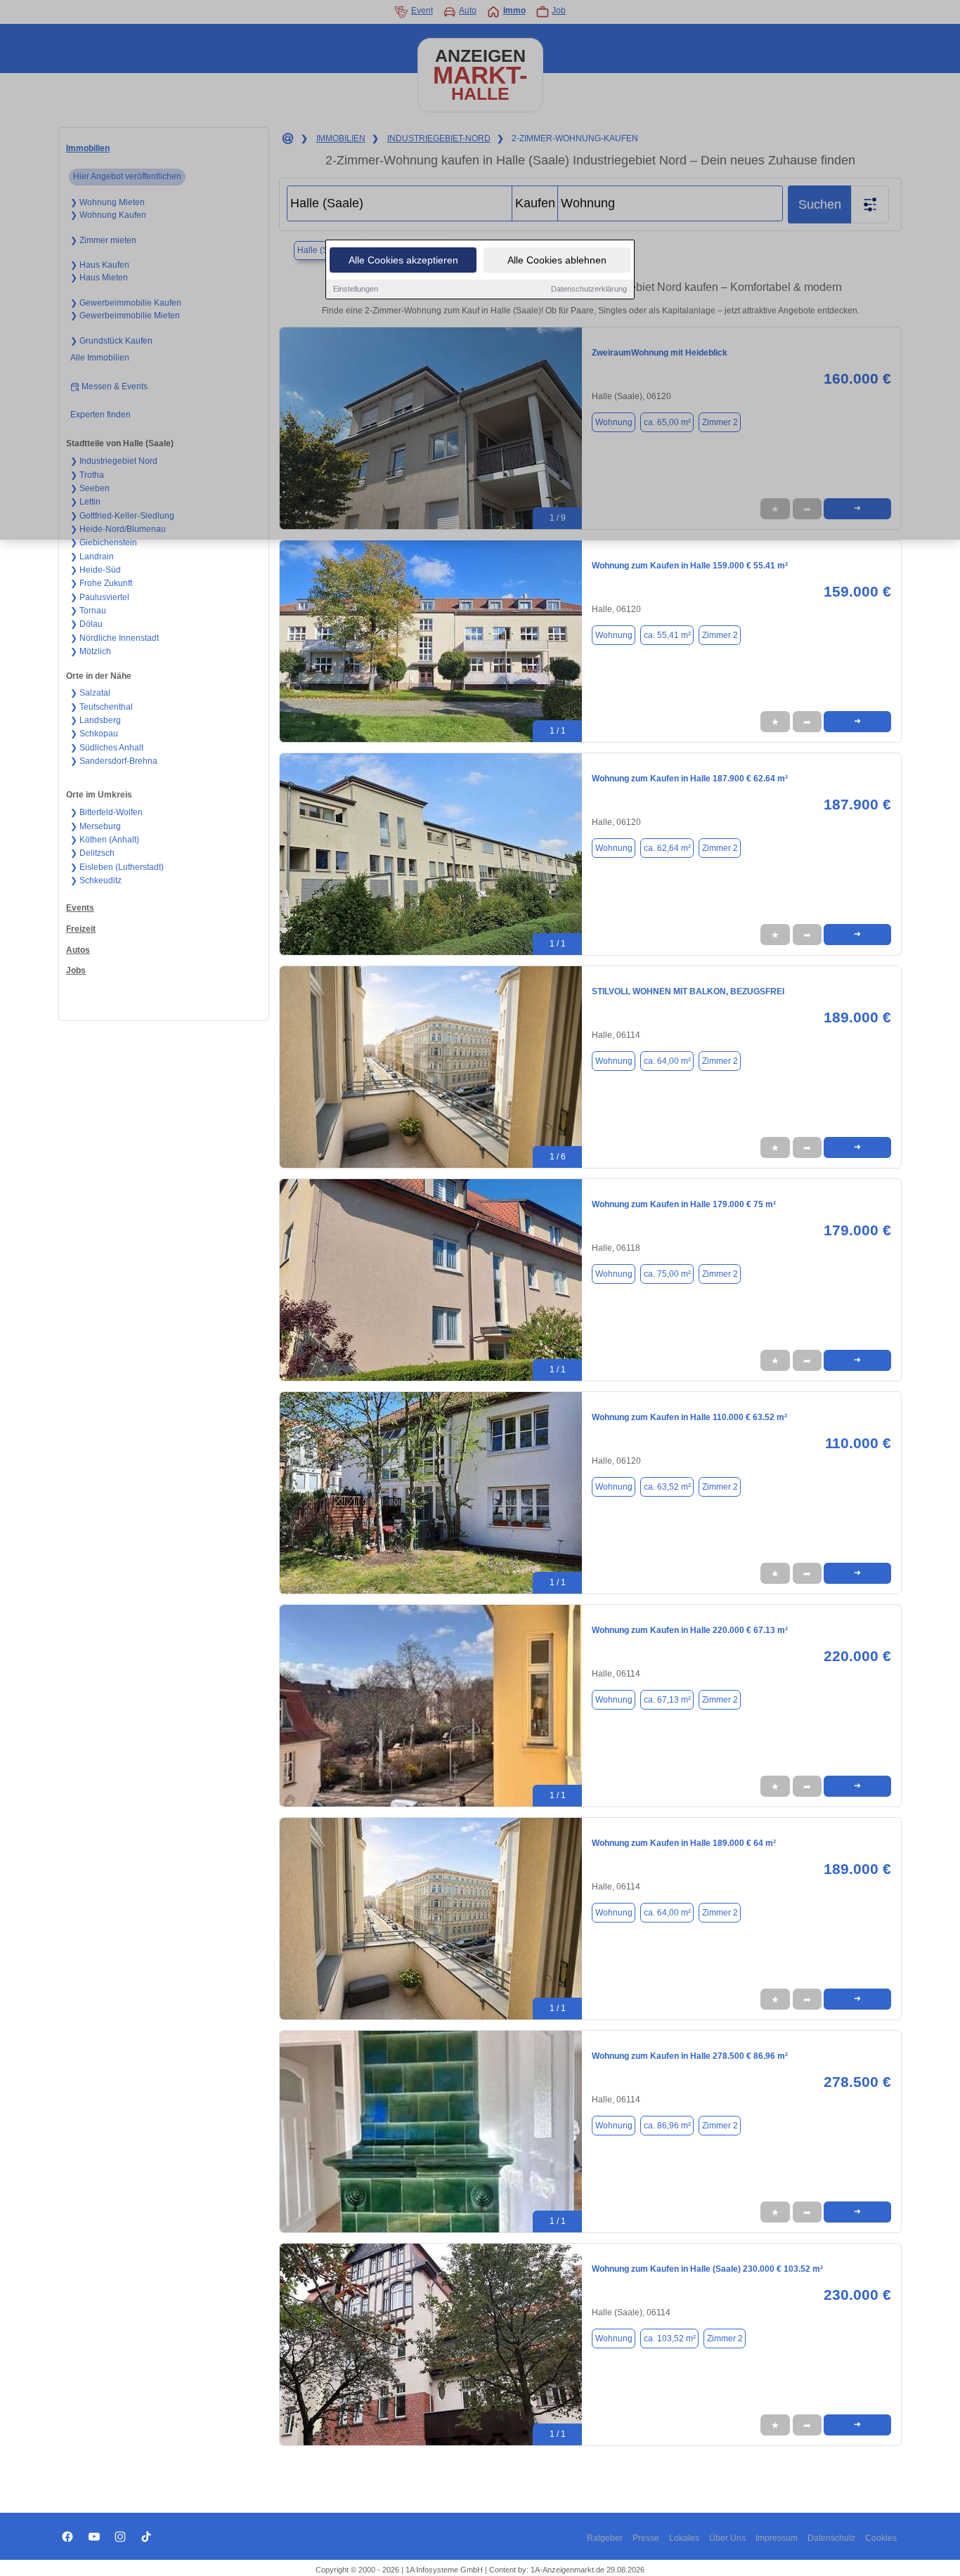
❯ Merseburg (96, 826)
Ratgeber (605, 2538)
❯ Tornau (88, 611)
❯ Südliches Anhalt (107, 748)
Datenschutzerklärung (589, 289)
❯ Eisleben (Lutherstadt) (117, 867)
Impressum (777, 2538)
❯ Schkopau (94, 734)
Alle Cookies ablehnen (557, 260)
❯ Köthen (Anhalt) (105, 840)
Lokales (684, 2538)
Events (80, 908)
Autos (78, 950)
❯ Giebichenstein (104, 542)
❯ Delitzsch (92, 853)
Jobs (76, 970)
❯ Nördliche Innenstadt (115, 638)
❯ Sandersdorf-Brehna (114, 761)
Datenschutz (831, 2538)
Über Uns (727, 2538)
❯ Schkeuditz (96, 880)
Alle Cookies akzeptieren (403, 260)
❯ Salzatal (90, 693)
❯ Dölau (86, 624)
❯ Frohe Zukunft (101, 583)
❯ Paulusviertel (100, 597)
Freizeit (81, 929)
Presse (646, 2538)
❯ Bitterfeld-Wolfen (106, 812)
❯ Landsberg (96, 720)
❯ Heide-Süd (96, 570)
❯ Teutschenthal (102, 707)
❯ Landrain (92, 557)
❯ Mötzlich (91, 651)
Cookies (881, 2538)
